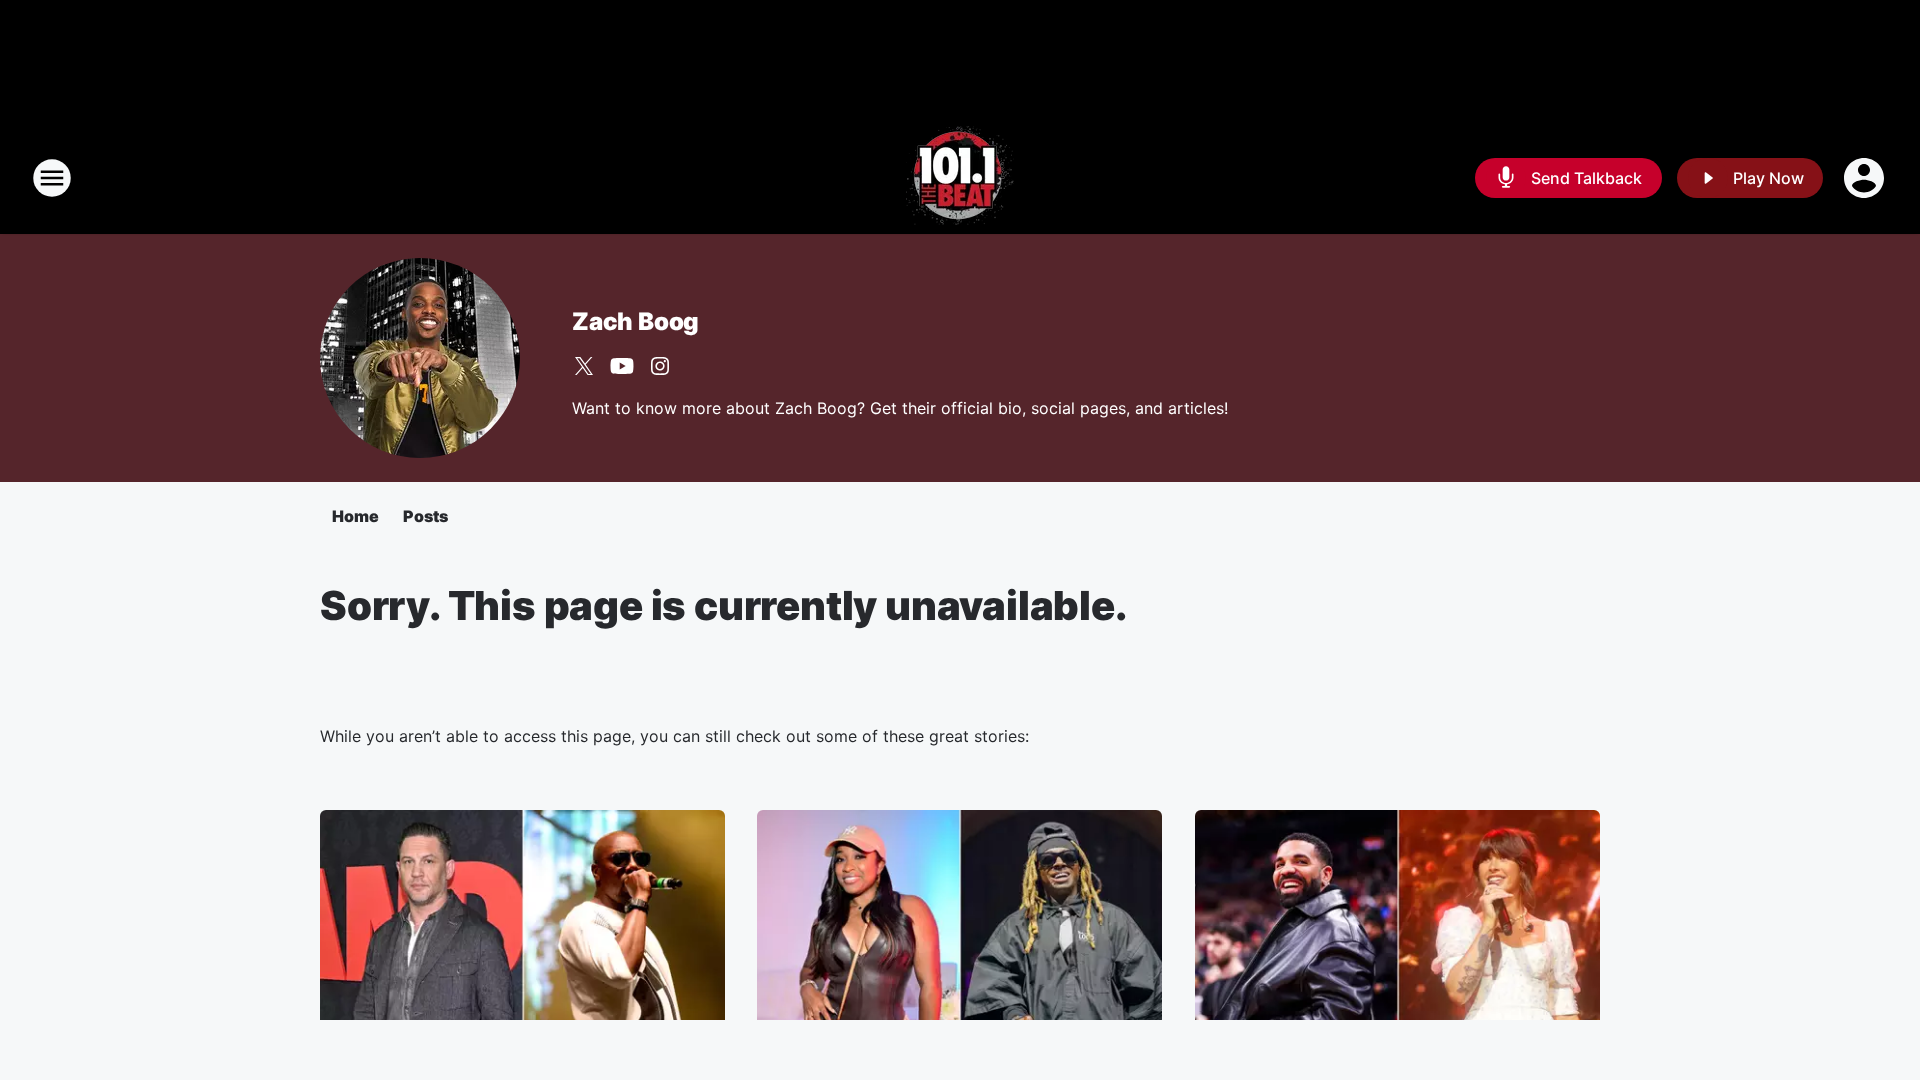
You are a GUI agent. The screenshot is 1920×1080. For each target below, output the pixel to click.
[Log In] (1866, 178)
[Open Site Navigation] (52, 178)
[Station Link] (960, 178)
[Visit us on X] (584, 366)
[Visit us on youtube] (622, 366)
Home (355, 516)
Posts (425, 516)
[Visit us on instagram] (660, 366)
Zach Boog (635, 321)
